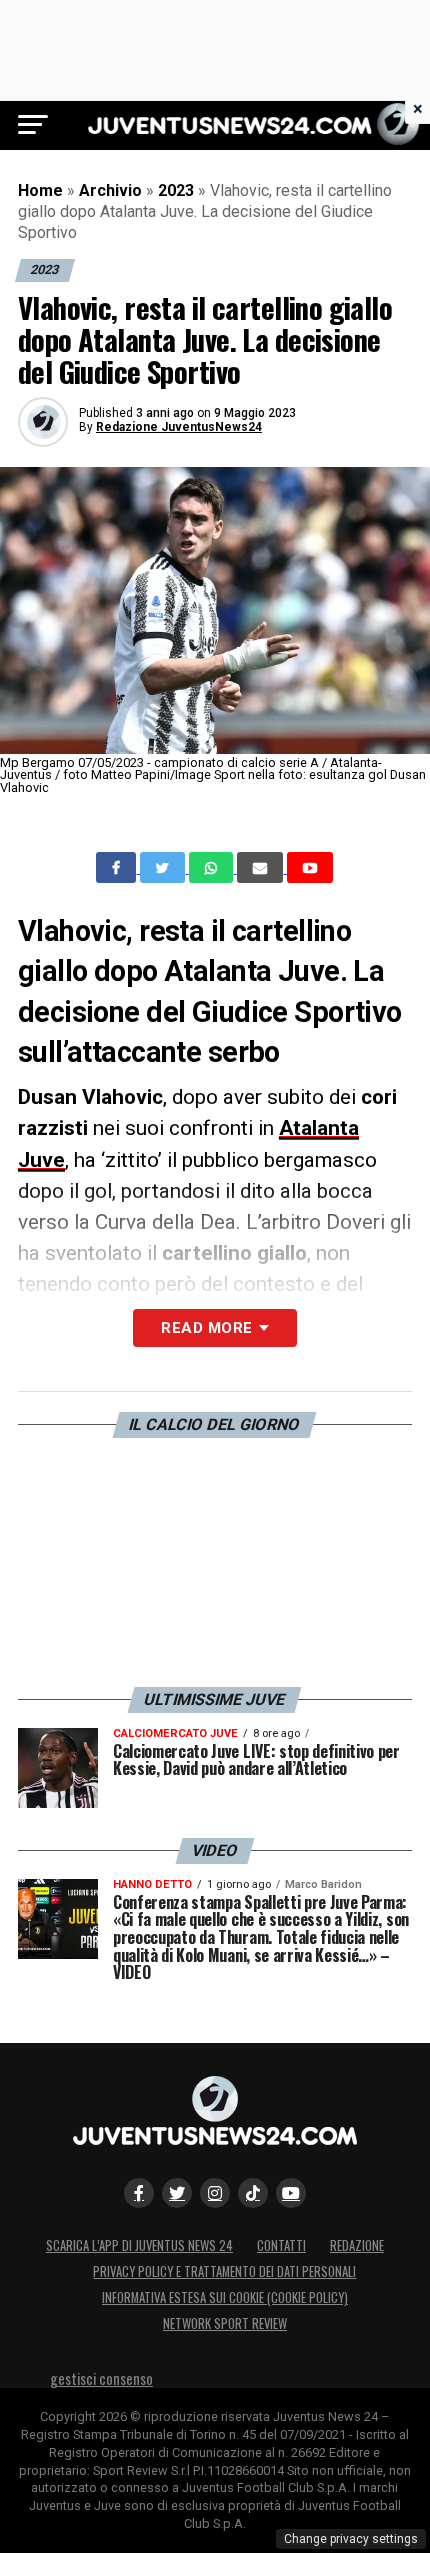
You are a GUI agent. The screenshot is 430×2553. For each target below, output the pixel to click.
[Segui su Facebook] (139, 2193)
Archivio (110, 190)
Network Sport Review (225, 2323)
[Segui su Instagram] (215, 2193)
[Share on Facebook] (118, 868)
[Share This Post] (213, 868)
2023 (176, 190)
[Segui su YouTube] (291, 2193)
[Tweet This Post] (164, 868)
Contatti (281, 2245)
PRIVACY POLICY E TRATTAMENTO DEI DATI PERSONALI (224, 2271)
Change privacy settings (351, 2539)
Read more (206, 1328)
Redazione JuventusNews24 (179, 427)
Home (40, 190)
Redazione (357, 2245)
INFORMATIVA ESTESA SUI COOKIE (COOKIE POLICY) (225, 2297)
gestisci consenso (101, 2378)
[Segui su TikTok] (253, 2193)
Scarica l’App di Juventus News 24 (139, 2245)
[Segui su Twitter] (177, 2193)
